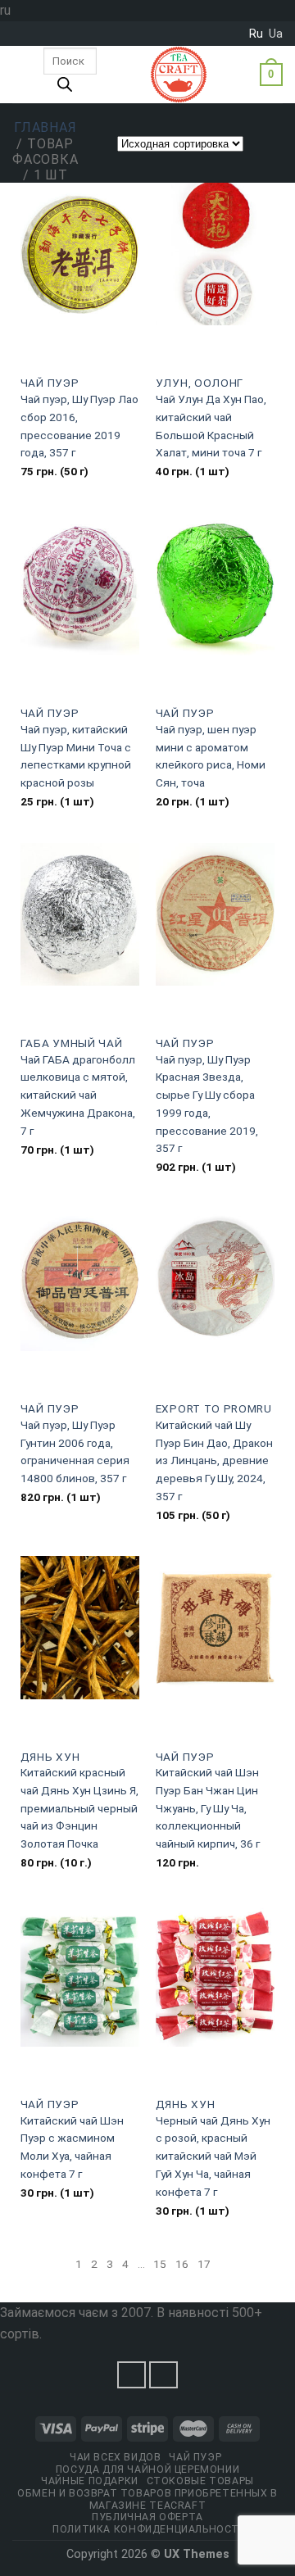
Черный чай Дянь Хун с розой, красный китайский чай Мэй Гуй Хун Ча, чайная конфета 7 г (213, 2156)
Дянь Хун (50, 1757)
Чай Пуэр (50, 383)
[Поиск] (65, 88)
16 (182, 2264)
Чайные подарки (90, 2481)
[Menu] (22, 75)
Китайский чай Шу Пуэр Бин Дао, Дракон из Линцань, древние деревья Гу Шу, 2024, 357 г (214, 1460)
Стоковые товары (200, 2481)
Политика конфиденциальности (150, 2529)
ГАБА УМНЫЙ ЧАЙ (72, 1043)
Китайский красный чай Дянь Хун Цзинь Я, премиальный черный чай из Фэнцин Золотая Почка (79, 1808)
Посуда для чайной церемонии (148, 2469)
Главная (45, 127)
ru (256, 34)
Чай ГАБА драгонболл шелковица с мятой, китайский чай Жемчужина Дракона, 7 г (78, 1095)
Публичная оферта (147, 2517)
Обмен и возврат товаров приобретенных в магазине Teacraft (147, 2499)
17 (204, 2264)
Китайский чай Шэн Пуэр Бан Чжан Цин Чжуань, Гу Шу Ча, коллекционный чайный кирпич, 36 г (208, 1808)
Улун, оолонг (200, 383)
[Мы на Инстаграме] (132, 2375)
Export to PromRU (214, 1408)
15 (160, 2264)
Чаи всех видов (116, 2457)
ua (276, 34)
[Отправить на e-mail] (164, 2375)
